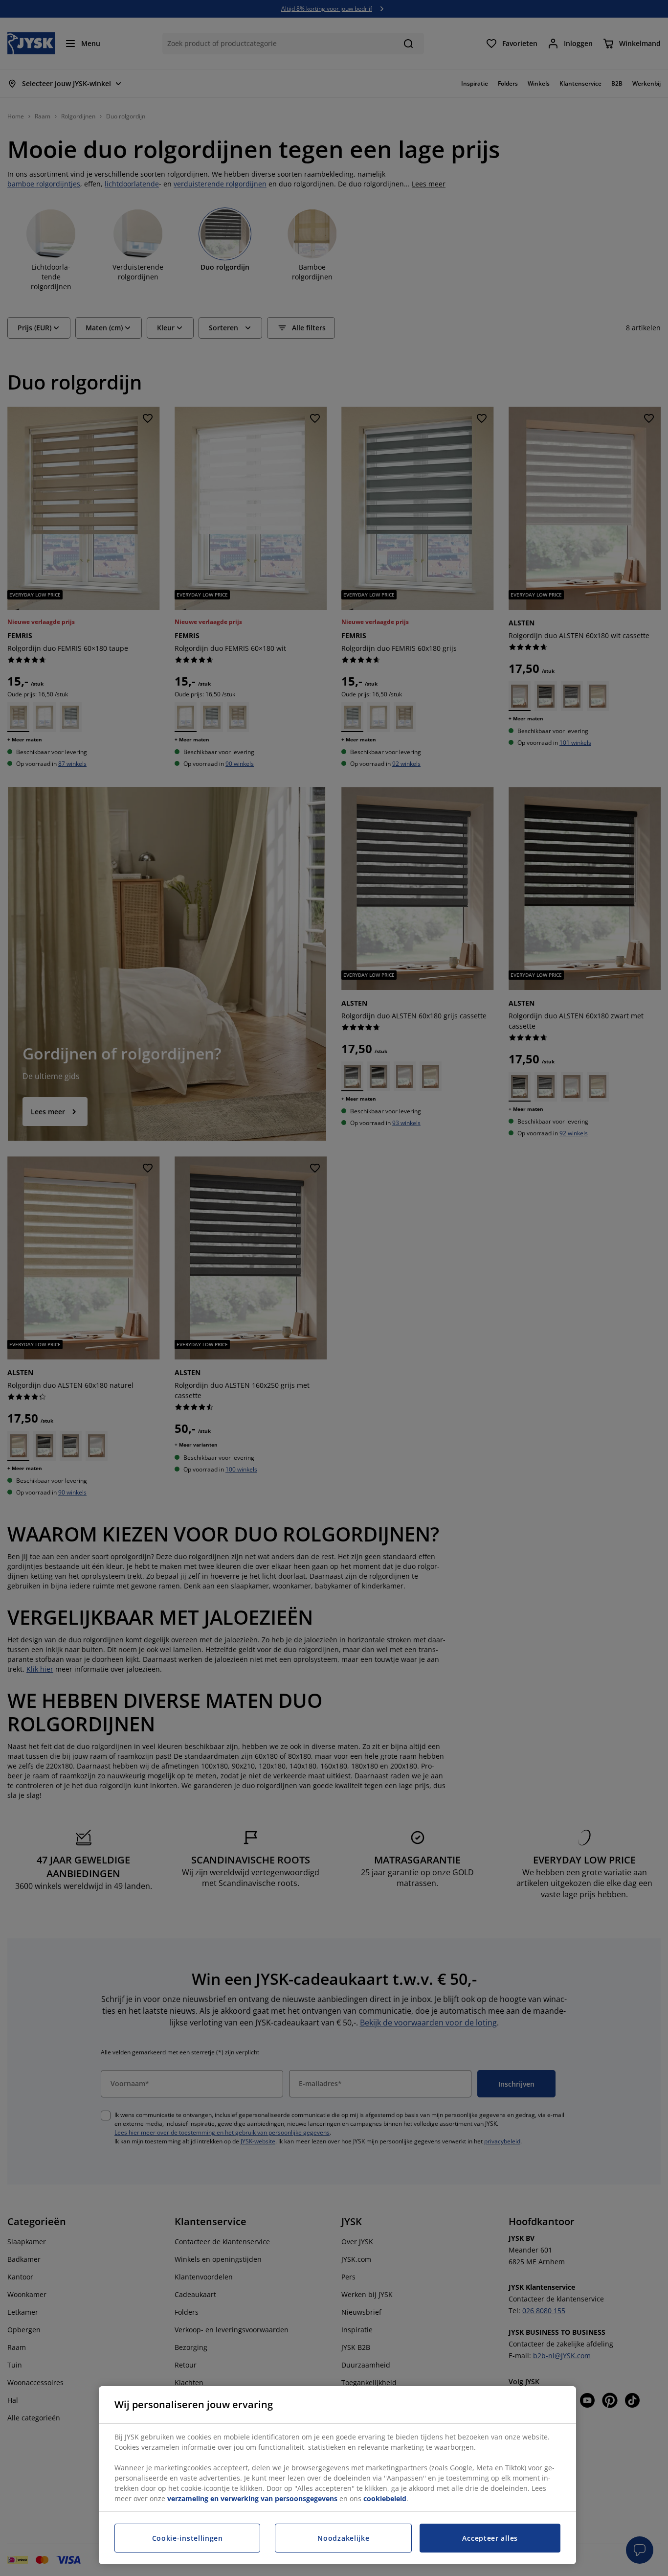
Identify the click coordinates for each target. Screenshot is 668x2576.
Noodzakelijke (343, 2538)
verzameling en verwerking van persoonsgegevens (252, 2498)
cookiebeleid (385, 2498)
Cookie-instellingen (188, 2538)
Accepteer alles (490, 2538)
